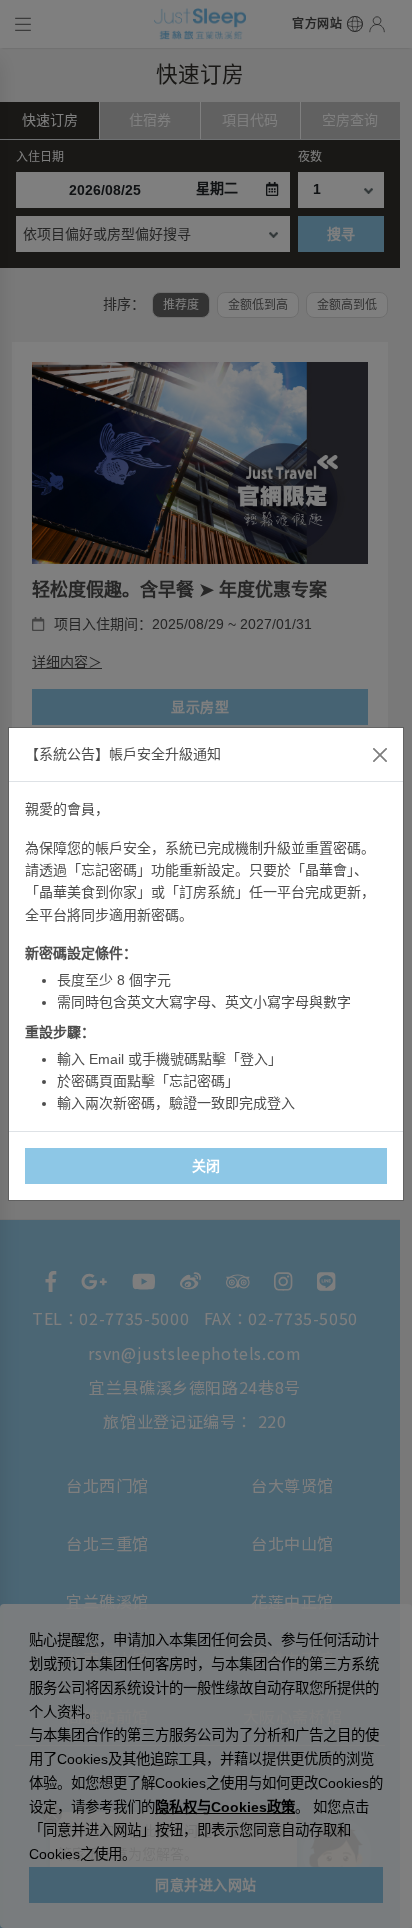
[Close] (380, 755)
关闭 (206, 1166)
